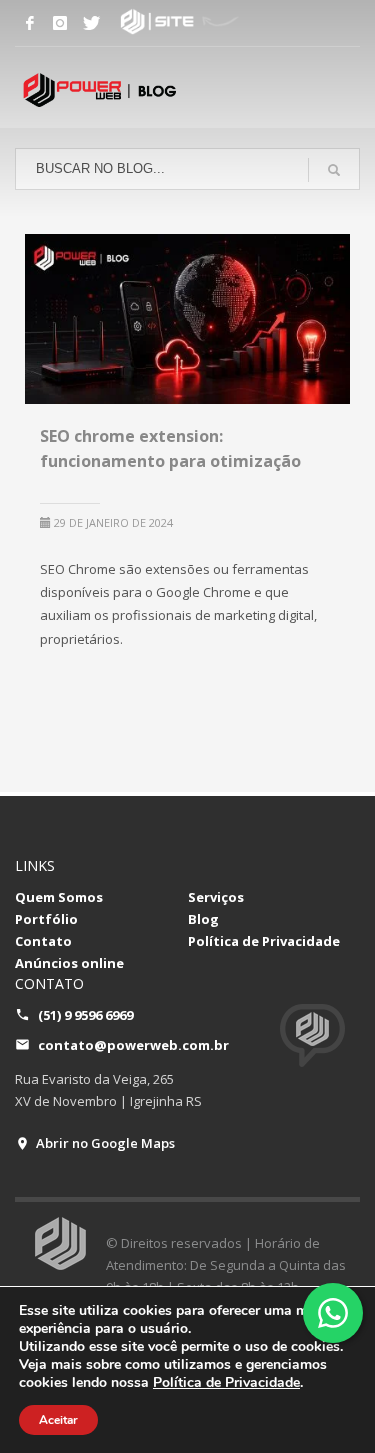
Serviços (216, 897)
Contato (43, 941)
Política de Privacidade (264, 941)
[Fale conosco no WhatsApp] (333, 1313)
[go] (334, 170)
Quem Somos (59, 897)
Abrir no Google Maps (105, 1143)
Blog (203, 919)
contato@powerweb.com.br (133, 1045)
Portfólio (46, 919)
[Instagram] (60, 23)
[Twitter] (90, 23)
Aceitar (58, 1420)
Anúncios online (69, 963)
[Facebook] (30, 23)
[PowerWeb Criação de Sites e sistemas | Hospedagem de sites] (120, 23)
